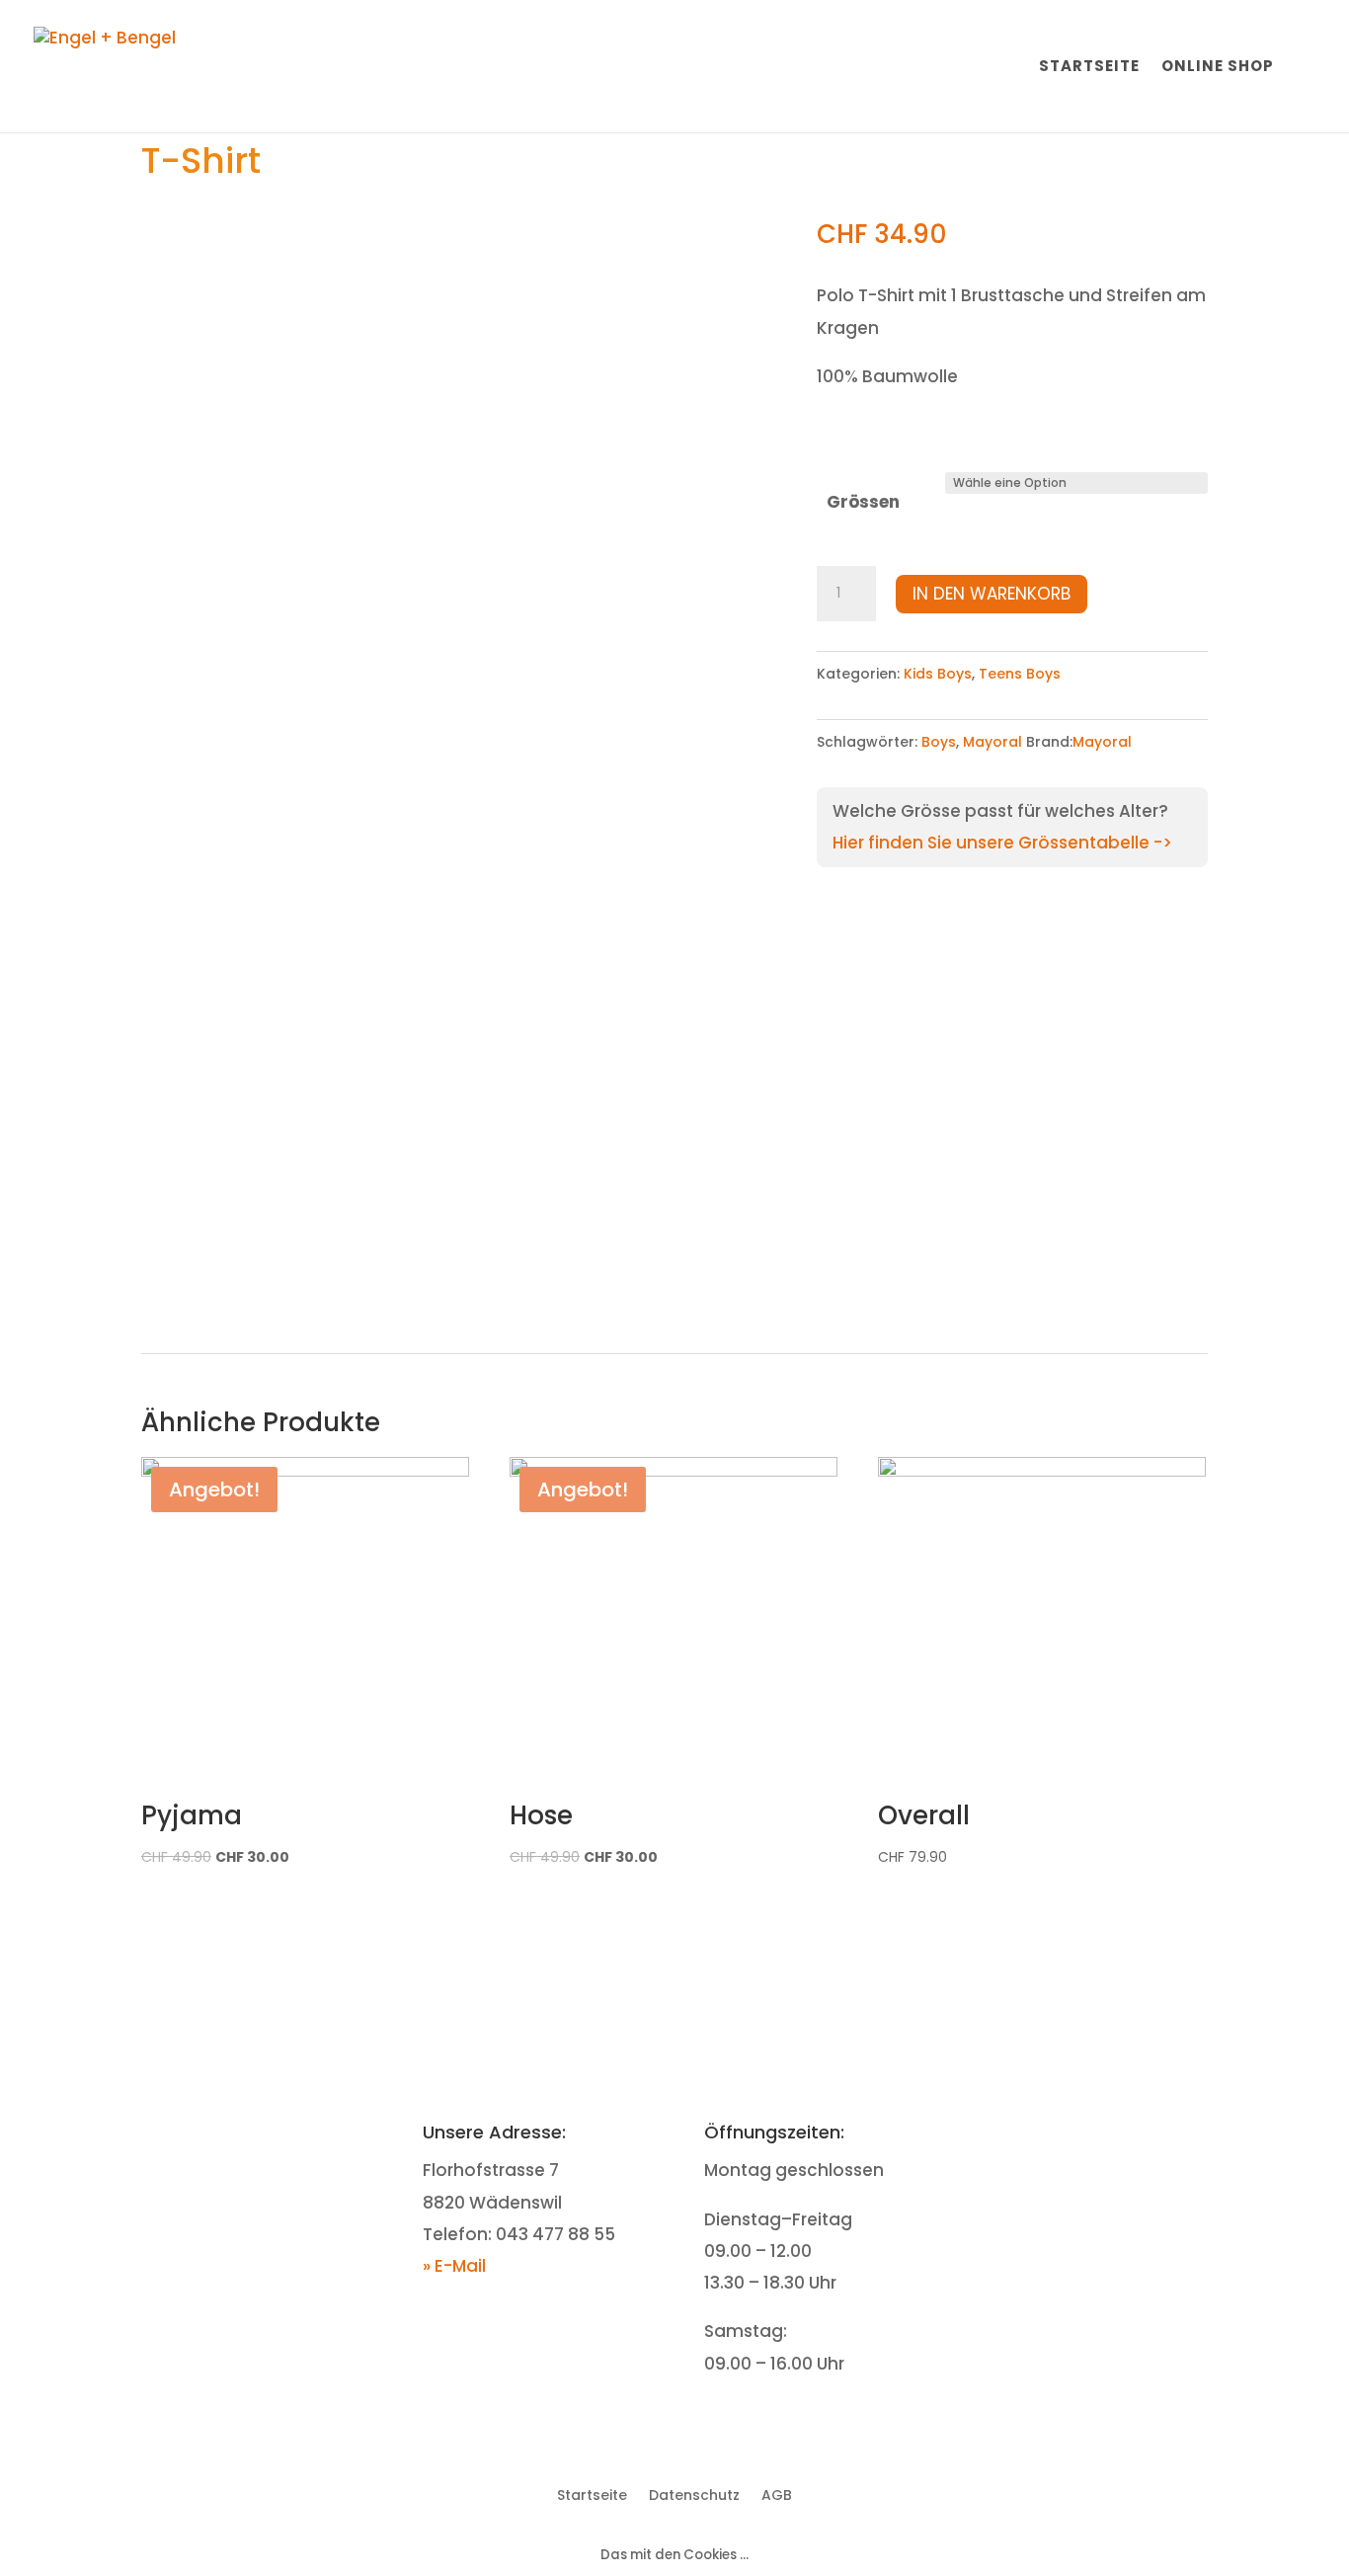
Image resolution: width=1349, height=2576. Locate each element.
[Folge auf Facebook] (1076, 2135)
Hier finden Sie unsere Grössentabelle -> (1002, 843)
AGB (777, 2494)
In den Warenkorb (992, 594)
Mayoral (992, 742)
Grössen (863, 502)
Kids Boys (938, 674)
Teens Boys (1020, 674)
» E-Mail (454, 2266)
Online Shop (1218, 68)
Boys (939, 742)
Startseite (1089, 68)
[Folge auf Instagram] (1116, 2135)
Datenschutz (694, 2494)
